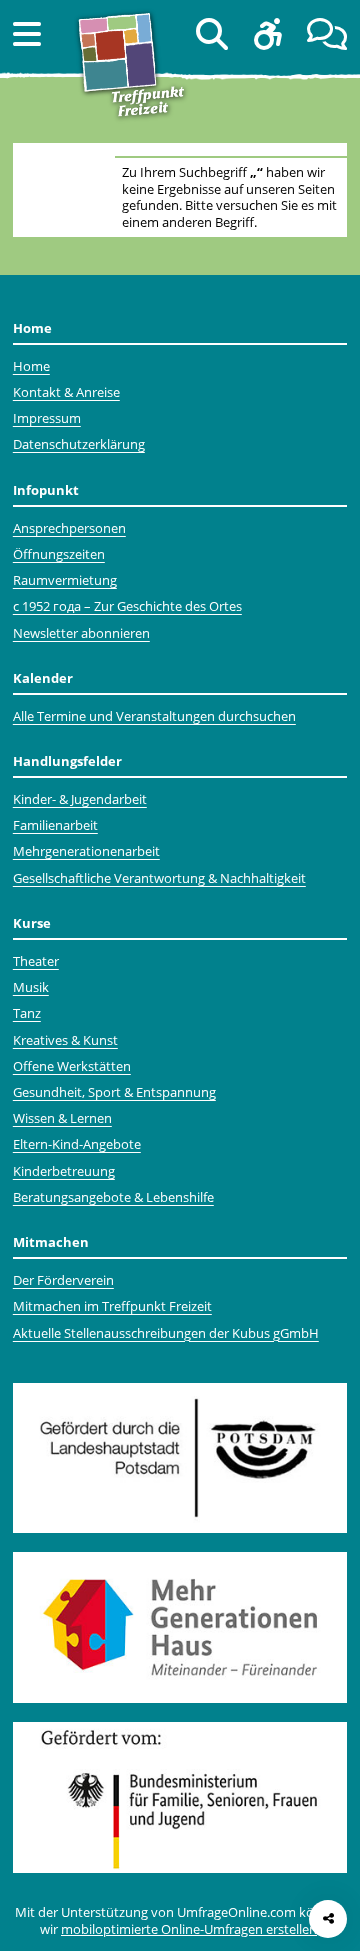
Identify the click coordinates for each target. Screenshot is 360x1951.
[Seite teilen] (328, 1919)
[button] (27, 33)
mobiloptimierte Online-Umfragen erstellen (189, 1929)
